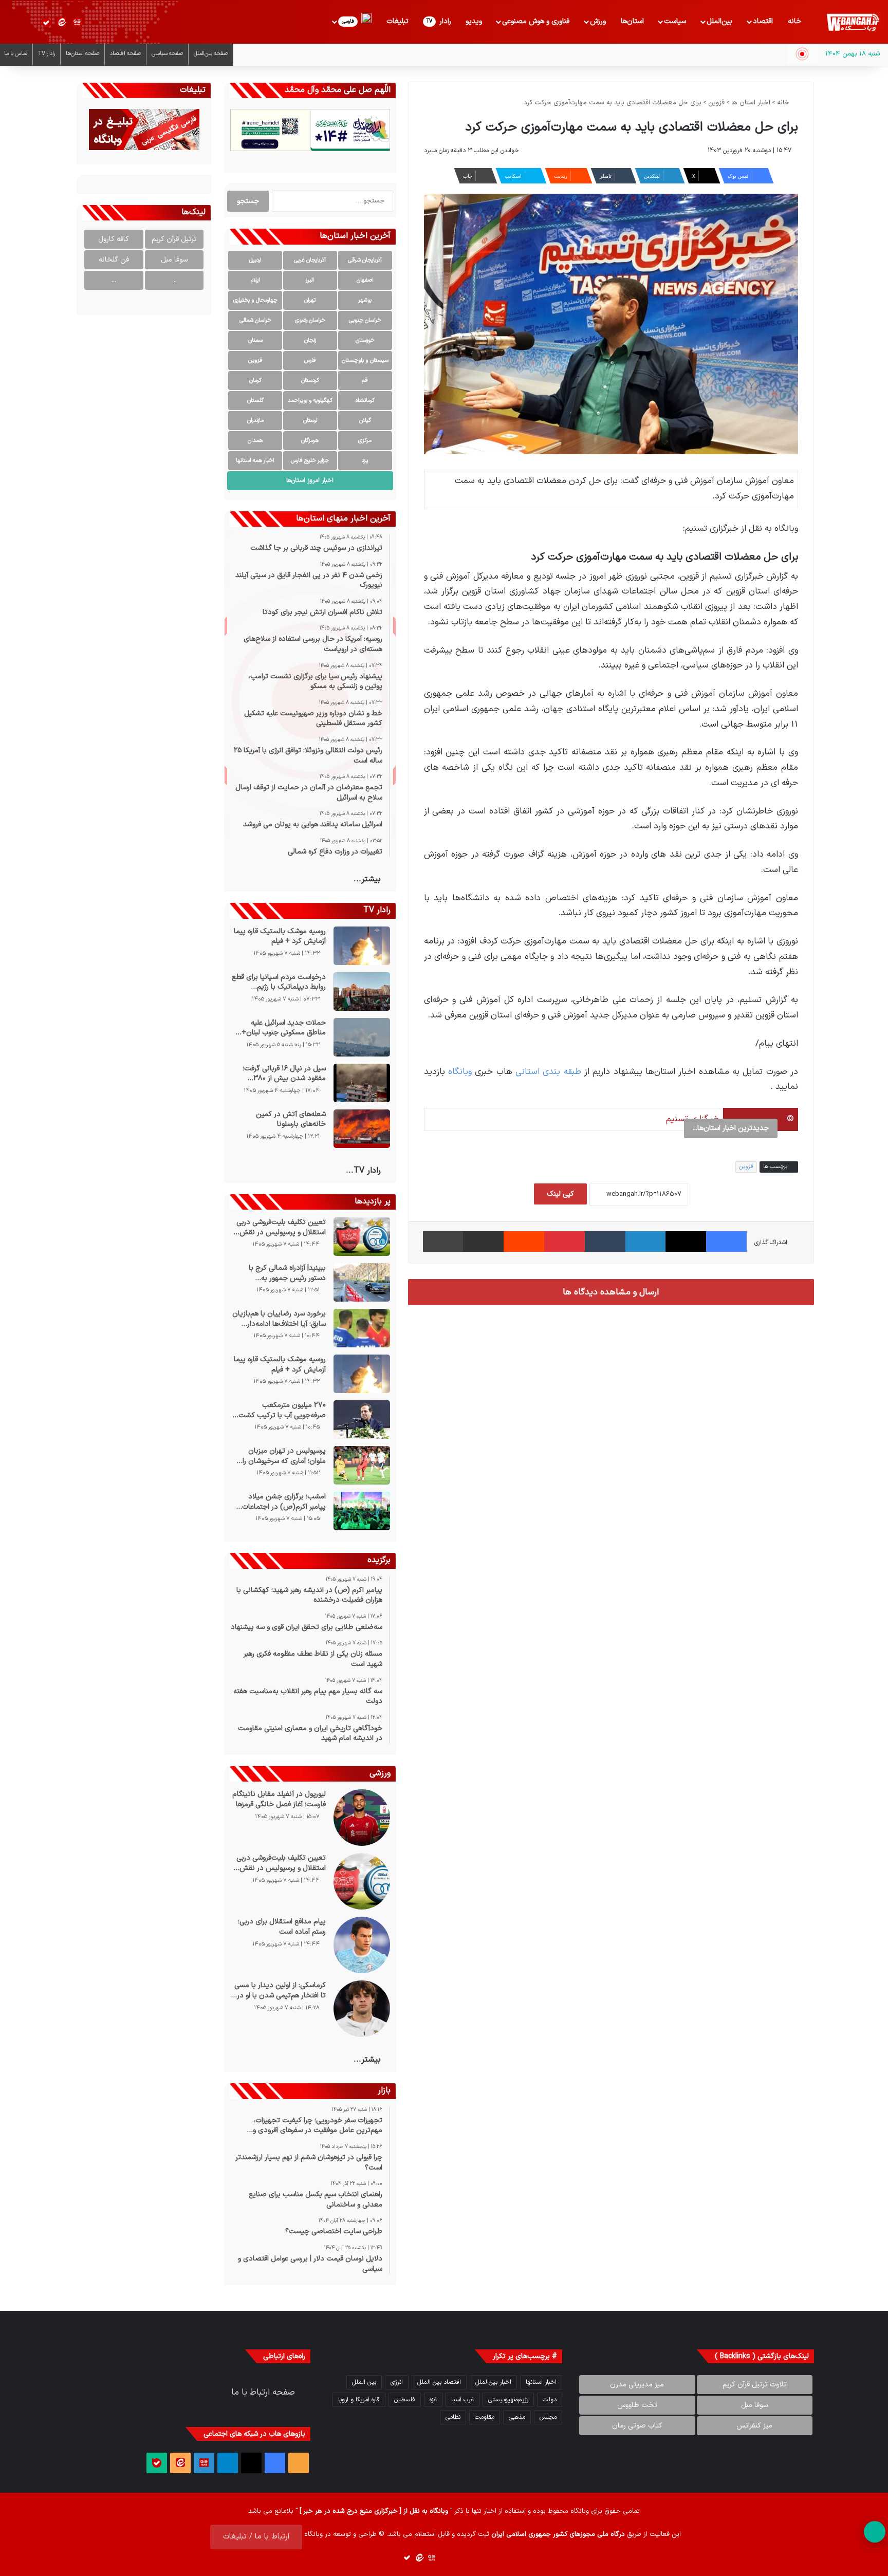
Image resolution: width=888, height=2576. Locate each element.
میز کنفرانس (754, 2426)
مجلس (548, 2417)
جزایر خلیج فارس (310, 461)
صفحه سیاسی (167, 54)
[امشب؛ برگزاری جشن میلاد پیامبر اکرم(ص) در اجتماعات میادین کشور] (362, 1511)
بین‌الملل (719, 21)
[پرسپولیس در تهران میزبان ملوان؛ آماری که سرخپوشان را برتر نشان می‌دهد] (362, 1465)
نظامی (453, 2417)
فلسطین (405, 2400)
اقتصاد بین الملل (439, 2382)
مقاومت (485, 2417)
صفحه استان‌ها (82, 54)
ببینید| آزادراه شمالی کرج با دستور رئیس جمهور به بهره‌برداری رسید (287, 1273)
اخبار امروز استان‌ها (310, 480)
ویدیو (474, 21)
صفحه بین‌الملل (211, 54)
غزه (433, 2400)
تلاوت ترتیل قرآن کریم (755, 2385)
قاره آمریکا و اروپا (359, 2400)
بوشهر (365, 300)
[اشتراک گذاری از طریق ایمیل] (483, 1241)
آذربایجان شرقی (365, 260)
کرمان (255, 381)
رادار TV (47, 54)
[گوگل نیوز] (77, 23)
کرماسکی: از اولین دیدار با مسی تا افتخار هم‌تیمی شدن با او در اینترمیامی (280, 1990)
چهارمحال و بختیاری (255, 300)
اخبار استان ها (751, 103)
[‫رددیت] (524, 1241)
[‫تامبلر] (605, 1241)
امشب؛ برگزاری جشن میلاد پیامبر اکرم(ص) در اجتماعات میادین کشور (284, 1502)
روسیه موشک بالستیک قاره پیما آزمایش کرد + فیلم (280, 937)
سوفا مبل (174, 260)
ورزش (598, 21)
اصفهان (365, 280)
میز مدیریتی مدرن (637, 2385)
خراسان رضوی (310, 320)
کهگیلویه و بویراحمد (310, 401)
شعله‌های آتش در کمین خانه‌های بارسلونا (291, 1119)
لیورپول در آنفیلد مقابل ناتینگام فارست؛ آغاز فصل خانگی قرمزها (279, 1799)
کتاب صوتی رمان (637, 2426)
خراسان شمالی (255, 320)
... (174, 280)
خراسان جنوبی (365, 320)
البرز (310, 280)
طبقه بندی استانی (548, 1072)
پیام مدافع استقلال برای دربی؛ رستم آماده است (282, 1927)
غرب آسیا (462, 2400)
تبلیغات (397, 21)
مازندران (255, 421)
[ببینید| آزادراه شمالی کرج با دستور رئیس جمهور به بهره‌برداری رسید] (362, 1282)
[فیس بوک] (726, 1241)
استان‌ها (632, 21)
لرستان (310, 421)
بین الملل (364, 2382)
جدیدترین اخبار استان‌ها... (731, 1128)
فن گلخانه (114, 260)
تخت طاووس (637, 2405)
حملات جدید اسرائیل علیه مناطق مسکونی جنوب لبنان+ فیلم (283, 1028)
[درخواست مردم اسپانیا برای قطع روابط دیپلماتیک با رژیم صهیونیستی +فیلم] (362, 992)
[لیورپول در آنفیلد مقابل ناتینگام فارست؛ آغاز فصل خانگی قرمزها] (362, 1818)
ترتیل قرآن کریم (174, 239)
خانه (794, 21)
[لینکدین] (646, 1241)
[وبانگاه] (853, 23)
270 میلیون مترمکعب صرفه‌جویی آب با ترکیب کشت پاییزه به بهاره (282, 1410)
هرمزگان (310, 441)
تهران (310, 300)
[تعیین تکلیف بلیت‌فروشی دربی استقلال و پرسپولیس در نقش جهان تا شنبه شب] (362, 1237)
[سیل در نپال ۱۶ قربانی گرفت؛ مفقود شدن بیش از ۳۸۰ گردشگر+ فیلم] (362, 1083)
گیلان (365, 421)
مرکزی (365, 441)
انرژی (397, 2382)
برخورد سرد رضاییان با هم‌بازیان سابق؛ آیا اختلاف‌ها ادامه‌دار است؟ (279, 1319)
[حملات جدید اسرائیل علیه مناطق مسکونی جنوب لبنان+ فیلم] (362, 1037)
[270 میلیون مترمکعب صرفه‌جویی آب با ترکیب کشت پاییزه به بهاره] (362, 1420)
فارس (310, 360)
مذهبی (517, 2417)
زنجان (310, 340)
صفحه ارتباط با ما (263, 2393)
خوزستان (365, 340)
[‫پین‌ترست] (565, 1241)
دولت (550, 2400)
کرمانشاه (365, 401)
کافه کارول (114, 239)
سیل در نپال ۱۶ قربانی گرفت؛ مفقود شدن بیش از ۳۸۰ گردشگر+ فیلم (284, 1074)
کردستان (310, 381)
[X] (686, 1241)
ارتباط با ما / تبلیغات (256, 2537)
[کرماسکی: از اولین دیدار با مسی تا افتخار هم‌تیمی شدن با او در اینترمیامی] (362, 2009)
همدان (255, 441)
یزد (365, 461)
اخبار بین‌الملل (493, 2382)
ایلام (255, 280)
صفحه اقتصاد (125, 54)
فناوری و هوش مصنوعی (536, 21)
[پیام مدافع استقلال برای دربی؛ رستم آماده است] (362, 1945)
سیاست (675, 21)
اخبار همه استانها (255, 461)
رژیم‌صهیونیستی (508, 2400)
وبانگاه (460, 1072)
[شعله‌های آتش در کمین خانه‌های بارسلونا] (362, 1129)
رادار (439, 21)
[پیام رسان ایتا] (62, 23)
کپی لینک (560, 1194)
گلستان (255, 401)
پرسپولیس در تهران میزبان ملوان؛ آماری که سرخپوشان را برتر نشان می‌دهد (284, 1456)
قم (365, 381)
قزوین (716, 103)
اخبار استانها (541, 2382)
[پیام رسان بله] (46, 23)
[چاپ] (443, 1241)
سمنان (255, 340)
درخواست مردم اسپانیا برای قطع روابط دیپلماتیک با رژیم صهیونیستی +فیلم (279, 982)
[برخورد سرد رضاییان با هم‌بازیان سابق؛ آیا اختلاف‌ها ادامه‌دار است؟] (362, 1328)
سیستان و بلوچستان (365, 360)
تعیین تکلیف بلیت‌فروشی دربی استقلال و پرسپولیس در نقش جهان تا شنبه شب (281, 1227)
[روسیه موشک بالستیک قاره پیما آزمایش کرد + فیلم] (362, 946)
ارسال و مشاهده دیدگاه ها (611, 1292)
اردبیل (255, 260)
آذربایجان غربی (310, 260)
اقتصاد (763, 21)
